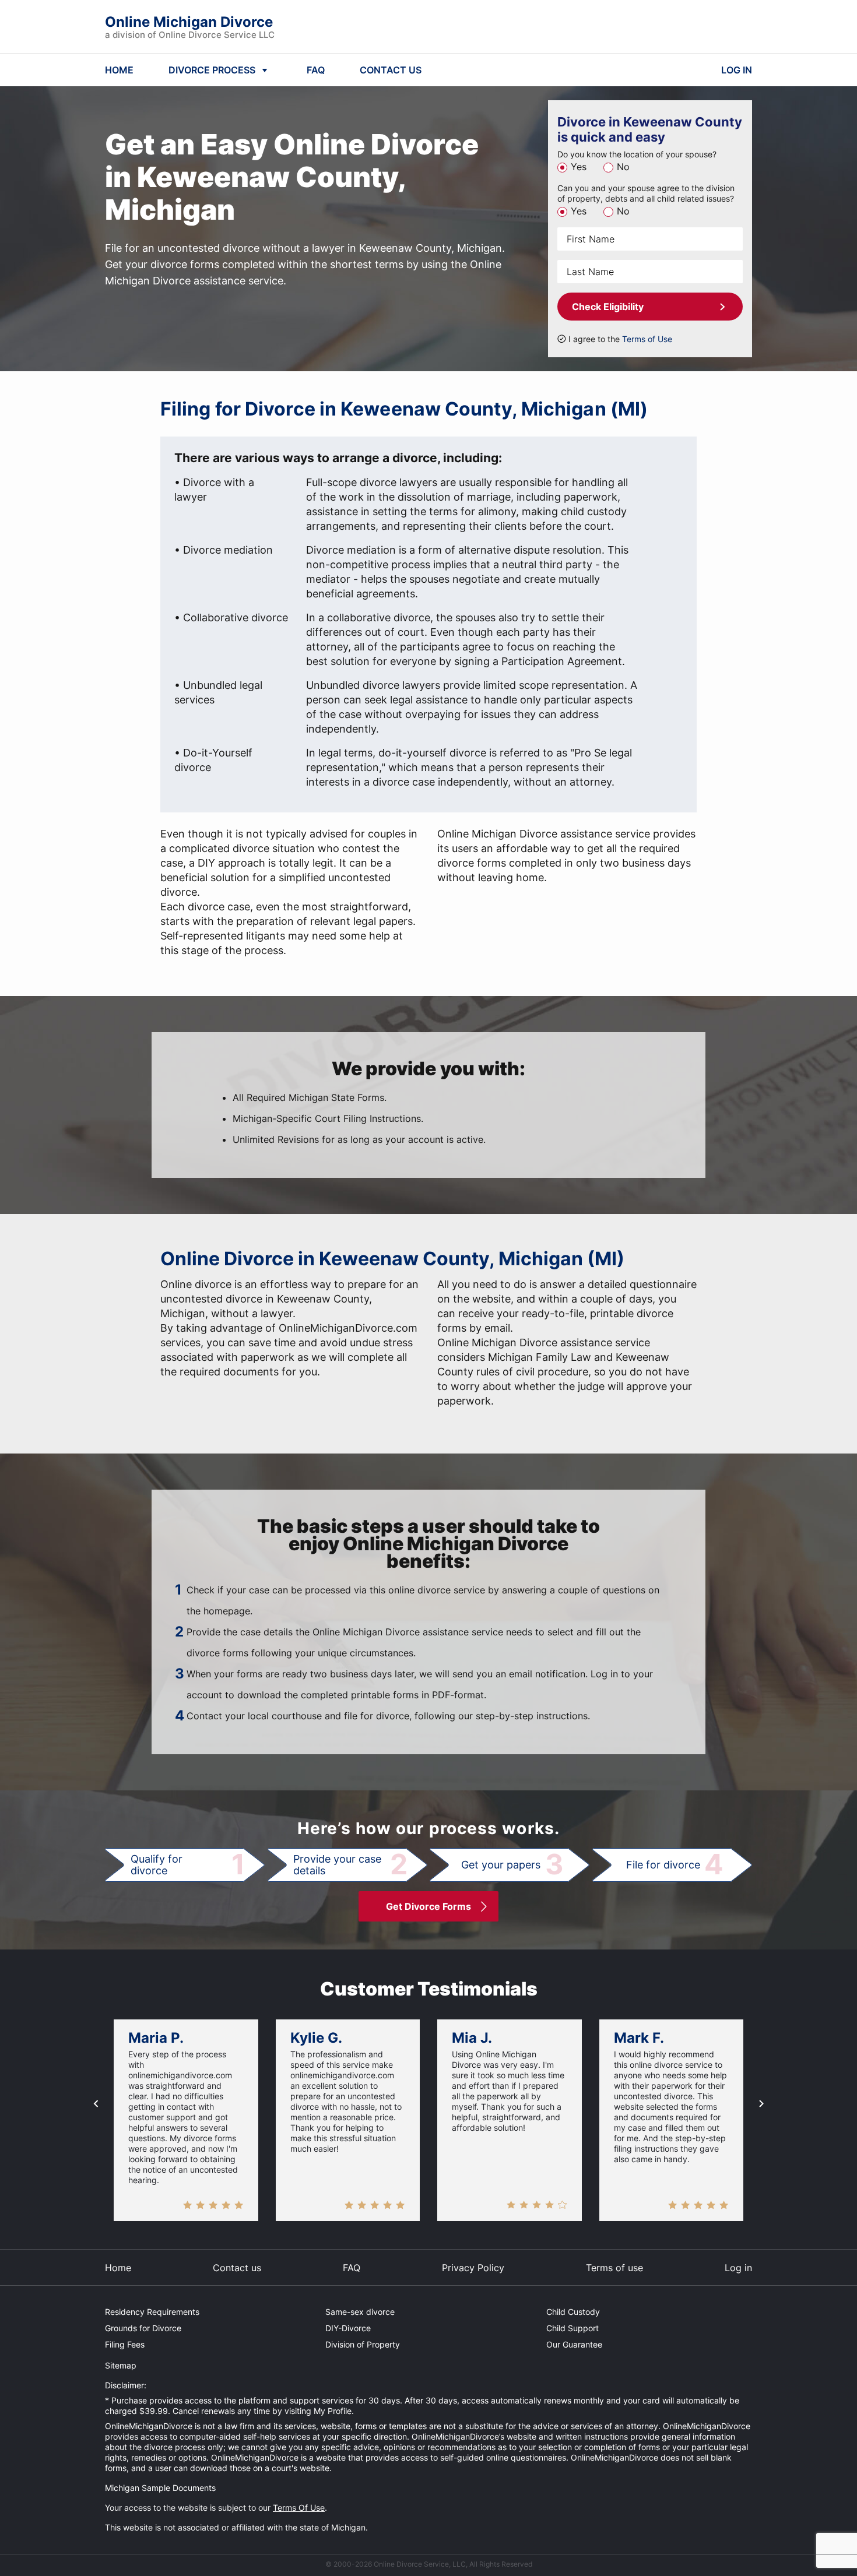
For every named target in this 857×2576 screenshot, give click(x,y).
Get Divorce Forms (428, 1906)
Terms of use (614, 2268)
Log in (738, 2268)
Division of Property (363, 2344)
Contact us (237, 2268)
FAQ (316, 70)
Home (118, 2268)
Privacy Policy (473, 2268)
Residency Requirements (152, 2312)
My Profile (333, 2411)
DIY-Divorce (348, 2328)
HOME (119, 70)
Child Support (572, 2328)
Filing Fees (125, 2344)
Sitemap (121, 2365)
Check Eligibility (608, 307)
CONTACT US (391, 70)
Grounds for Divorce (143, 2328)
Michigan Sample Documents (160, 2488)
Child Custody (573, 2312)
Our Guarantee (574, 2344)
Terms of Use (647, 339)
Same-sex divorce (360, 2312)
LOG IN (737, 70)
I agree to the (620, 339)
